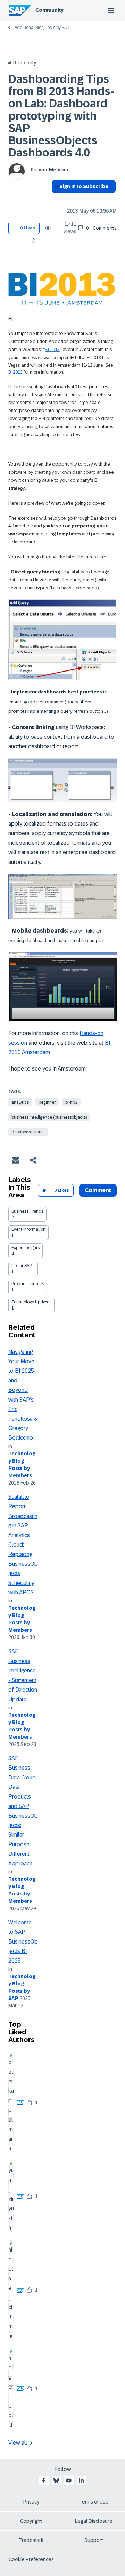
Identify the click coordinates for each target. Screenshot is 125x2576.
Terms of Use (94, 2502)
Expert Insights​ (26, 1248)
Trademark (31, 2540)
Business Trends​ (27, 1211)
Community (49, 10)
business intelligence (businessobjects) (49, 1117)
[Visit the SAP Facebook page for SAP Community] (44, 2481)
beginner (47, 1102)
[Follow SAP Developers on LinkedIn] (81, 2481)
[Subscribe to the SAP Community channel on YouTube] (69, 2481)
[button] (34, 240)
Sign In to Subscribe (84, 186)
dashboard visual (28, 1132)
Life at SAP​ (22, 1266)
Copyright (31, 2521)
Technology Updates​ (31, 1302)
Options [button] (56, 199)
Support (94, 2540)
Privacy (31, 2502)
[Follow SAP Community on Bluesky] (56, 2481)
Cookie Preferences (31, 2559)
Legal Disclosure (94, 2521)
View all (18, 2443)
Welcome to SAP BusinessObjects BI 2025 (23, 1942)
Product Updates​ (28, 1284)
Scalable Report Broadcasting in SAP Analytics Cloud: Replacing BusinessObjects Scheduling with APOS (23, 1545)
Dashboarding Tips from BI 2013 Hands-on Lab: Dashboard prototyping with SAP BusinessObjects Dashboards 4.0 (61, 116)
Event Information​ (28, 1229)
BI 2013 (52, 349)
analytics (20, 1102)
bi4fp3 (71, 1102)
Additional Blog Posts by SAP (42, 28)
